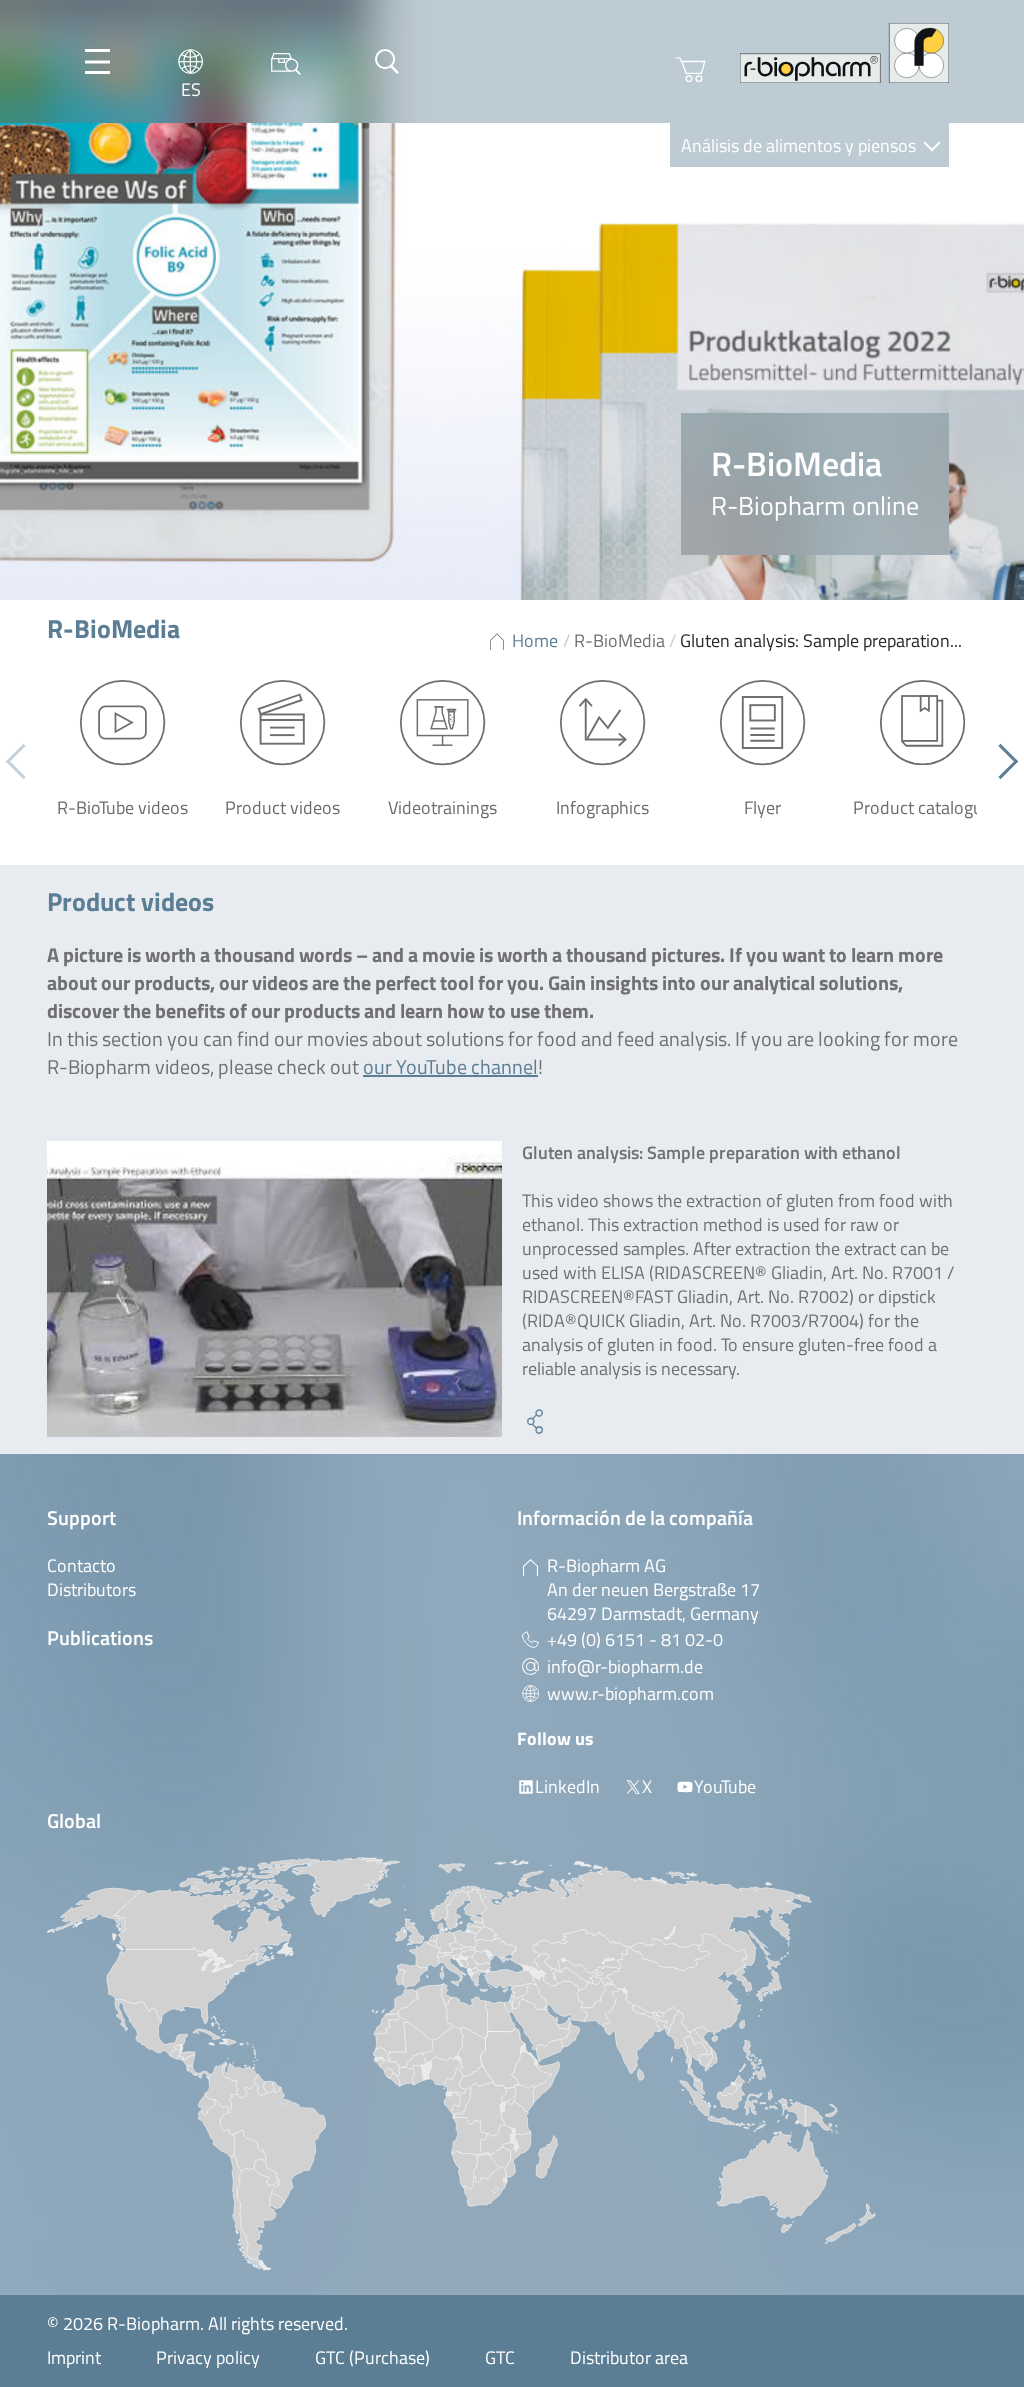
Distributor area (629, 2357)
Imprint (74, 2357)
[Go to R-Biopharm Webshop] (691, 70)
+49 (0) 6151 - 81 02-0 (635, 1639)
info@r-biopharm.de (625, 1666)
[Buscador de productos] (286, 61)
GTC (500, 2357)
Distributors (91, 1589)
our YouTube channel (450, 1066)
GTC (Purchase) (372, 2357)
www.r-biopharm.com (630, 1693)
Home (535, 640)
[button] (1000, 762)
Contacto (81, 1565)
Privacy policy (208, 2357)
